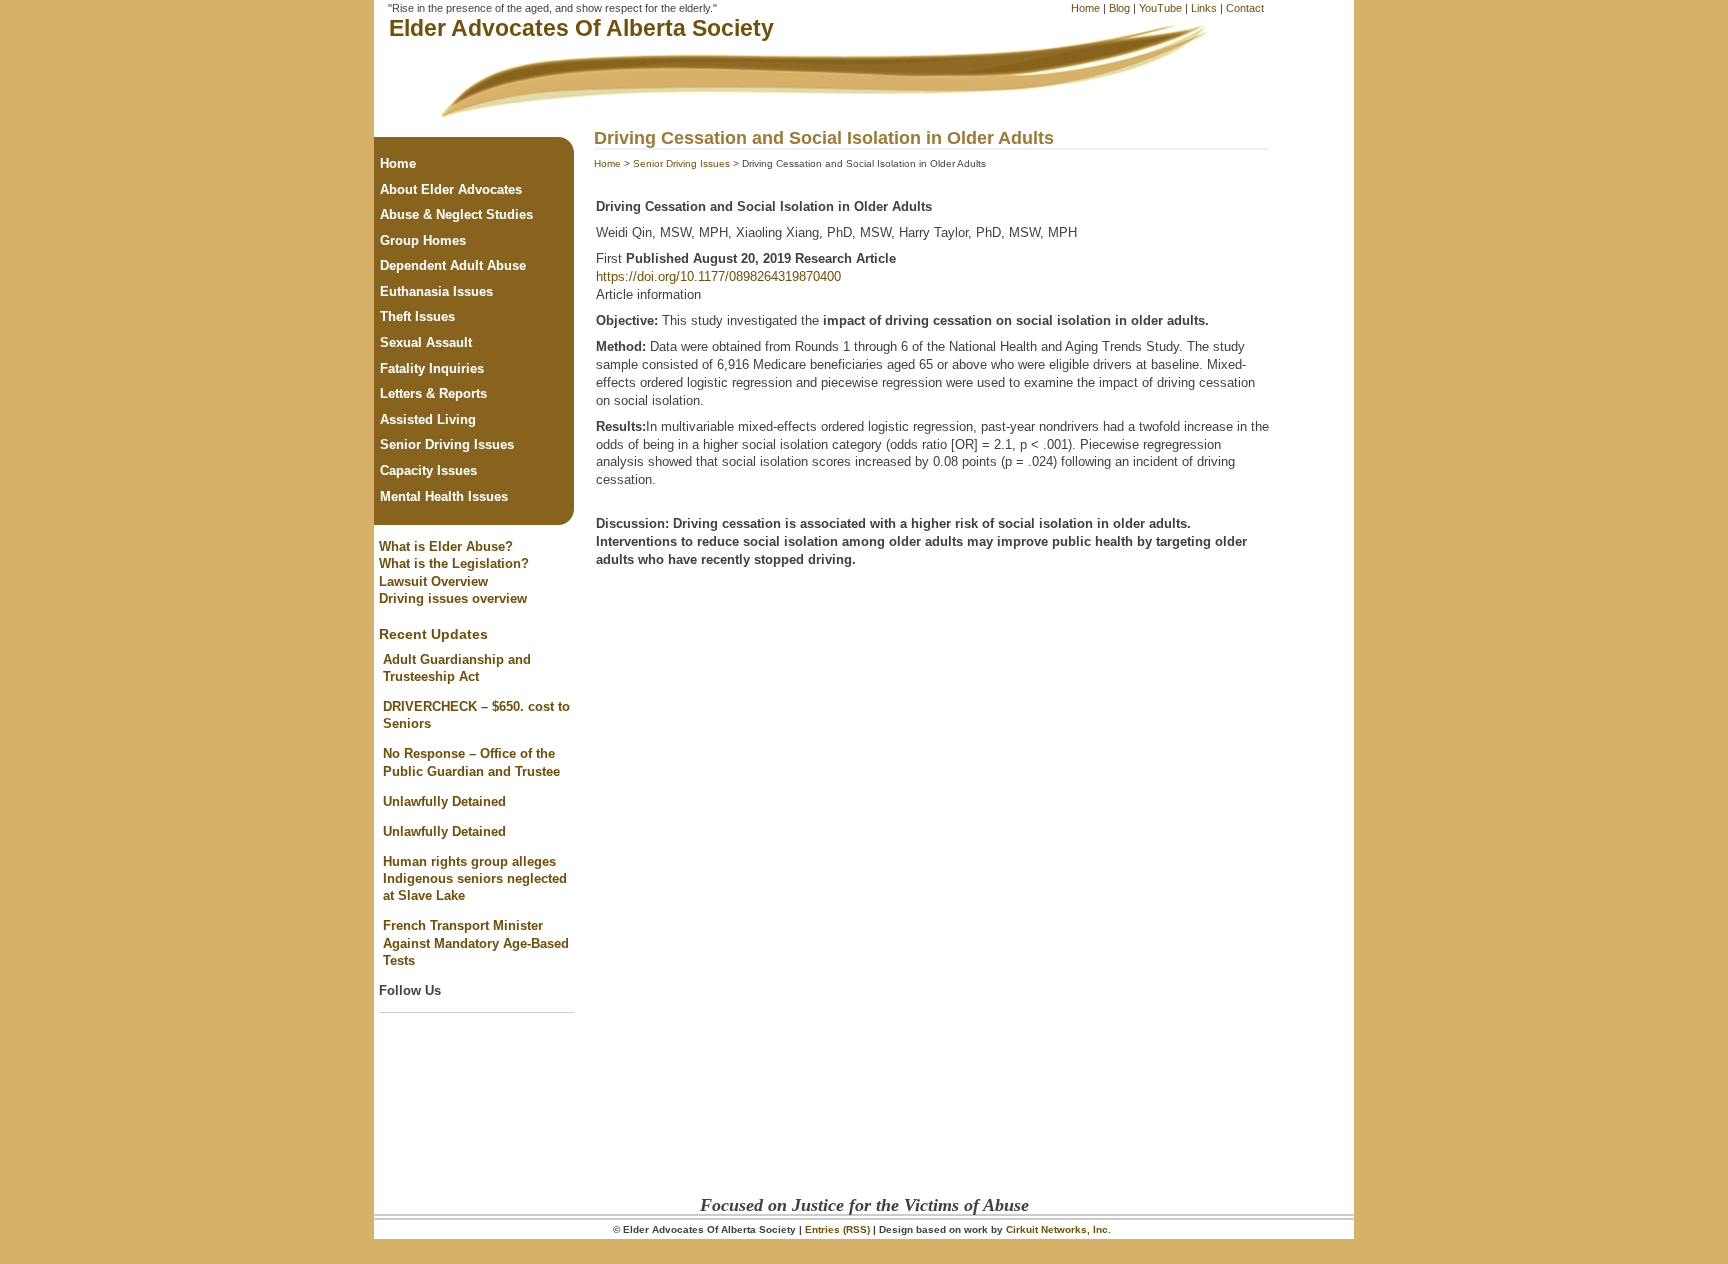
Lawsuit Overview (433, 581)
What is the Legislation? (454, 563)
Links (1204, 8)
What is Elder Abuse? (446, 546)
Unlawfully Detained (444, 801)
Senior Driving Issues (681, 163)
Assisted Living (428, 419)
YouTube (1160, 8)
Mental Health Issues (444, 496)
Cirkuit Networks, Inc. (1058, 1229)
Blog (1119, 8)
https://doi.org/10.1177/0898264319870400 (718, 276)
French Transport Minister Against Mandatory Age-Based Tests (476, 943)
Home (1085, 8)
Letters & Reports (433, 393)
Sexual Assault (426, 342)
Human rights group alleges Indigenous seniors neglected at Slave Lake (475, 879)
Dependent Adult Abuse (453, 265)
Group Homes (423, 240)
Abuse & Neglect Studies (456, 214)
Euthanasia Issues (436, 291)
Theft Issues (417, 316)
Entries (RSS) (837, 1229)
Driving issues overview (453, 598)
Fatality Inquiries (432, 368)
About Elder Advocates (451, 189)
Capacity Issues (428, 470)
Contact (1245, 8)
